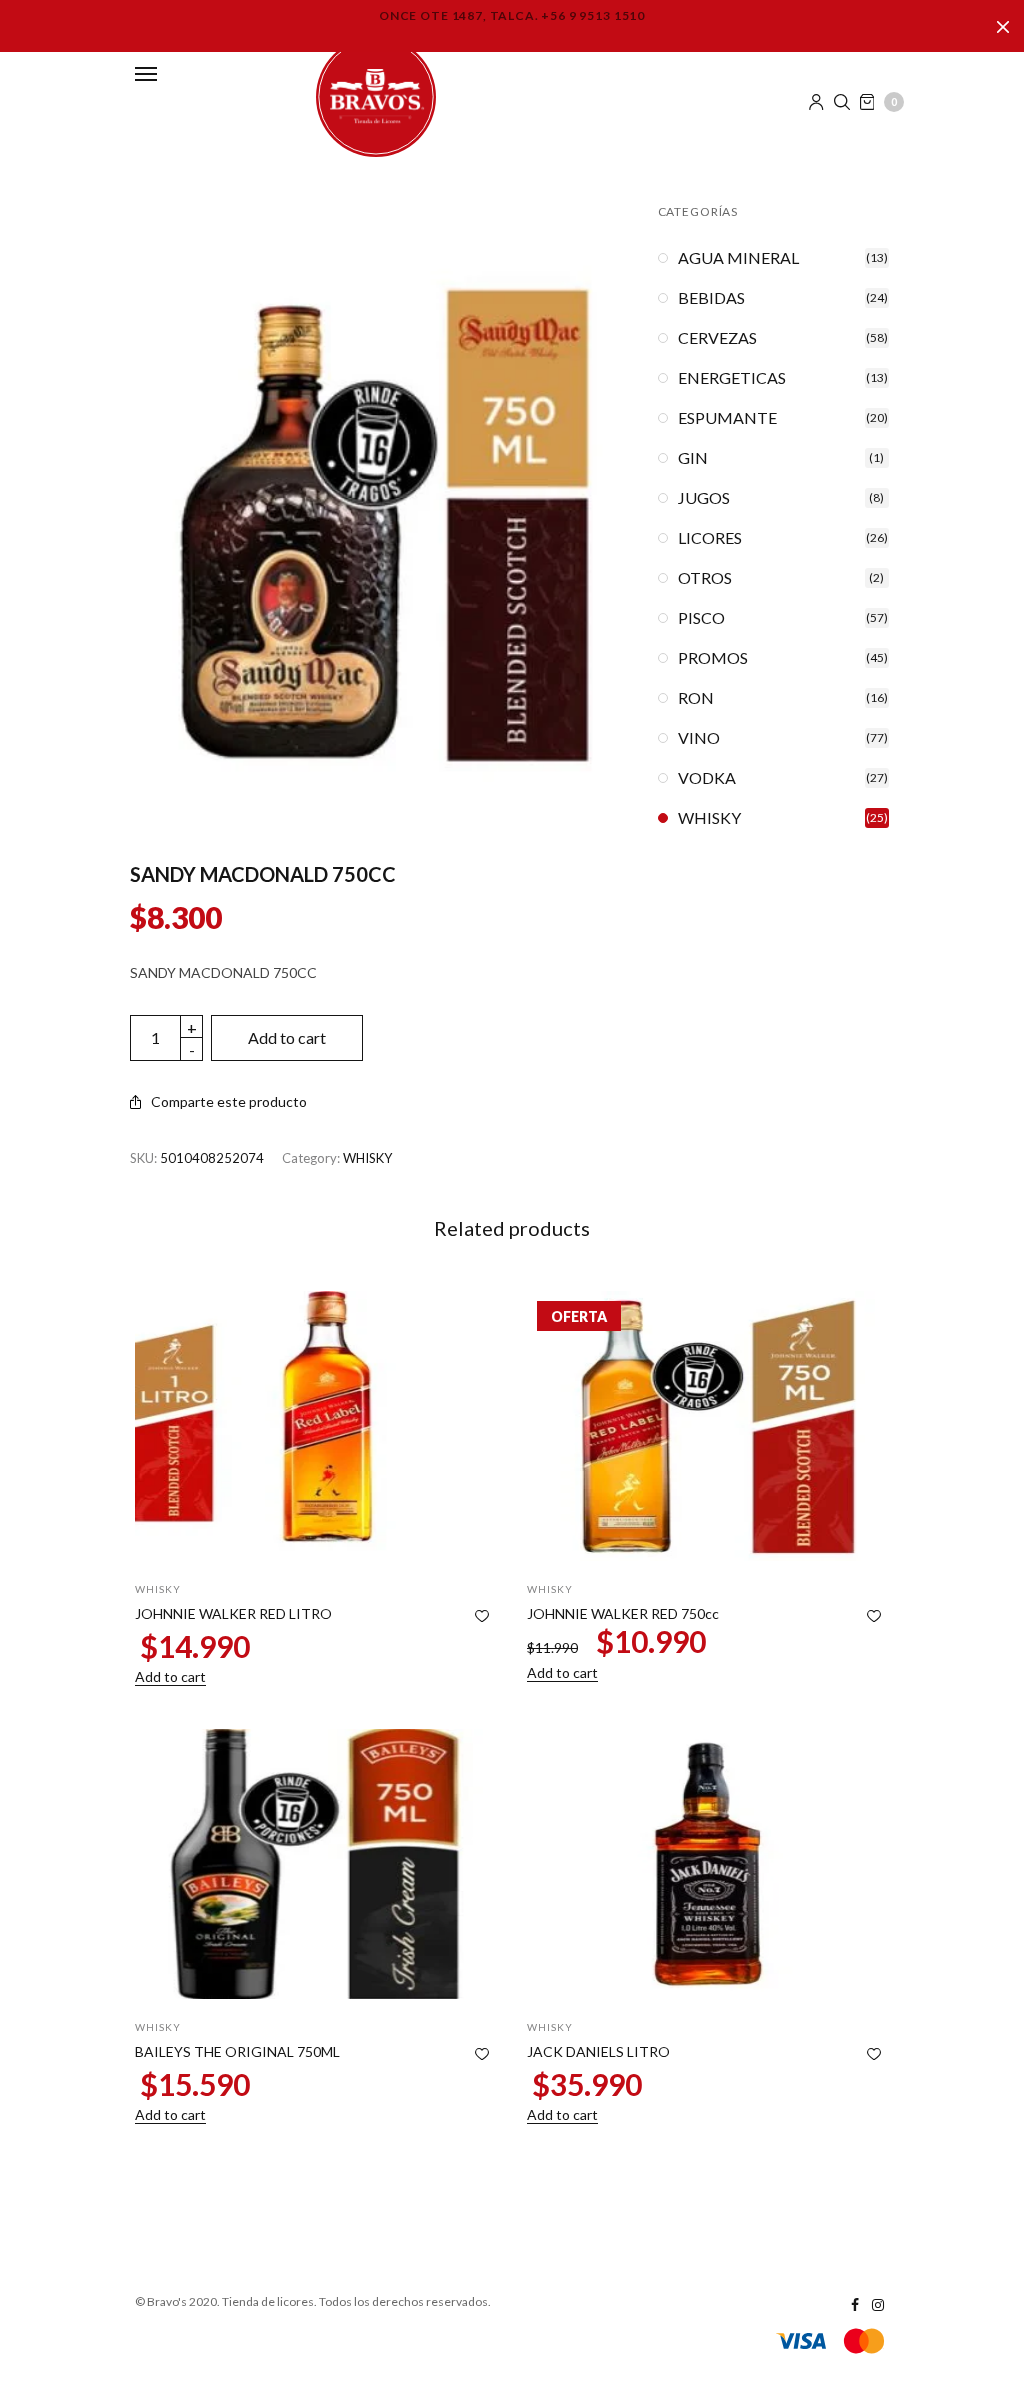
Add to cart (287, 1037)
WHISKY (367, 1158)
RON (696, 698)
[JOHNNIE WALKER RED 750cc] (708, 1426)
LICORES (710, 538)
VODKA (707, 778)
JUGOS (704, 498)
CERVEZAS (717, 338)
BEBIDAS (711, 298)
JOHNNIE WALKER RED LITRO (233, 1613)
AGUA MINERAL (738, 258)
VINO (699, 738)
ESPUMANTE (727, 418)
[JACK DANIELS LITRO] (708, 1864)
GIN (693, 458)
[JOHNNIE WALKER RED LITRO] (316, 1426)
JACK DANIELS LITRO (598, 2051)
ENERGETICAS (732, 378)
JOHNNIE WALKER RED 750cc (623, 1613)
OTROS (705, 578)
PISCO (701, 618)
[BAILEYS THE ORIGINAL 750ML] (316, 1864)
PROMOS (713, 658)
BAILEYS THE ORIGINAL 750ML (237, 2051)
